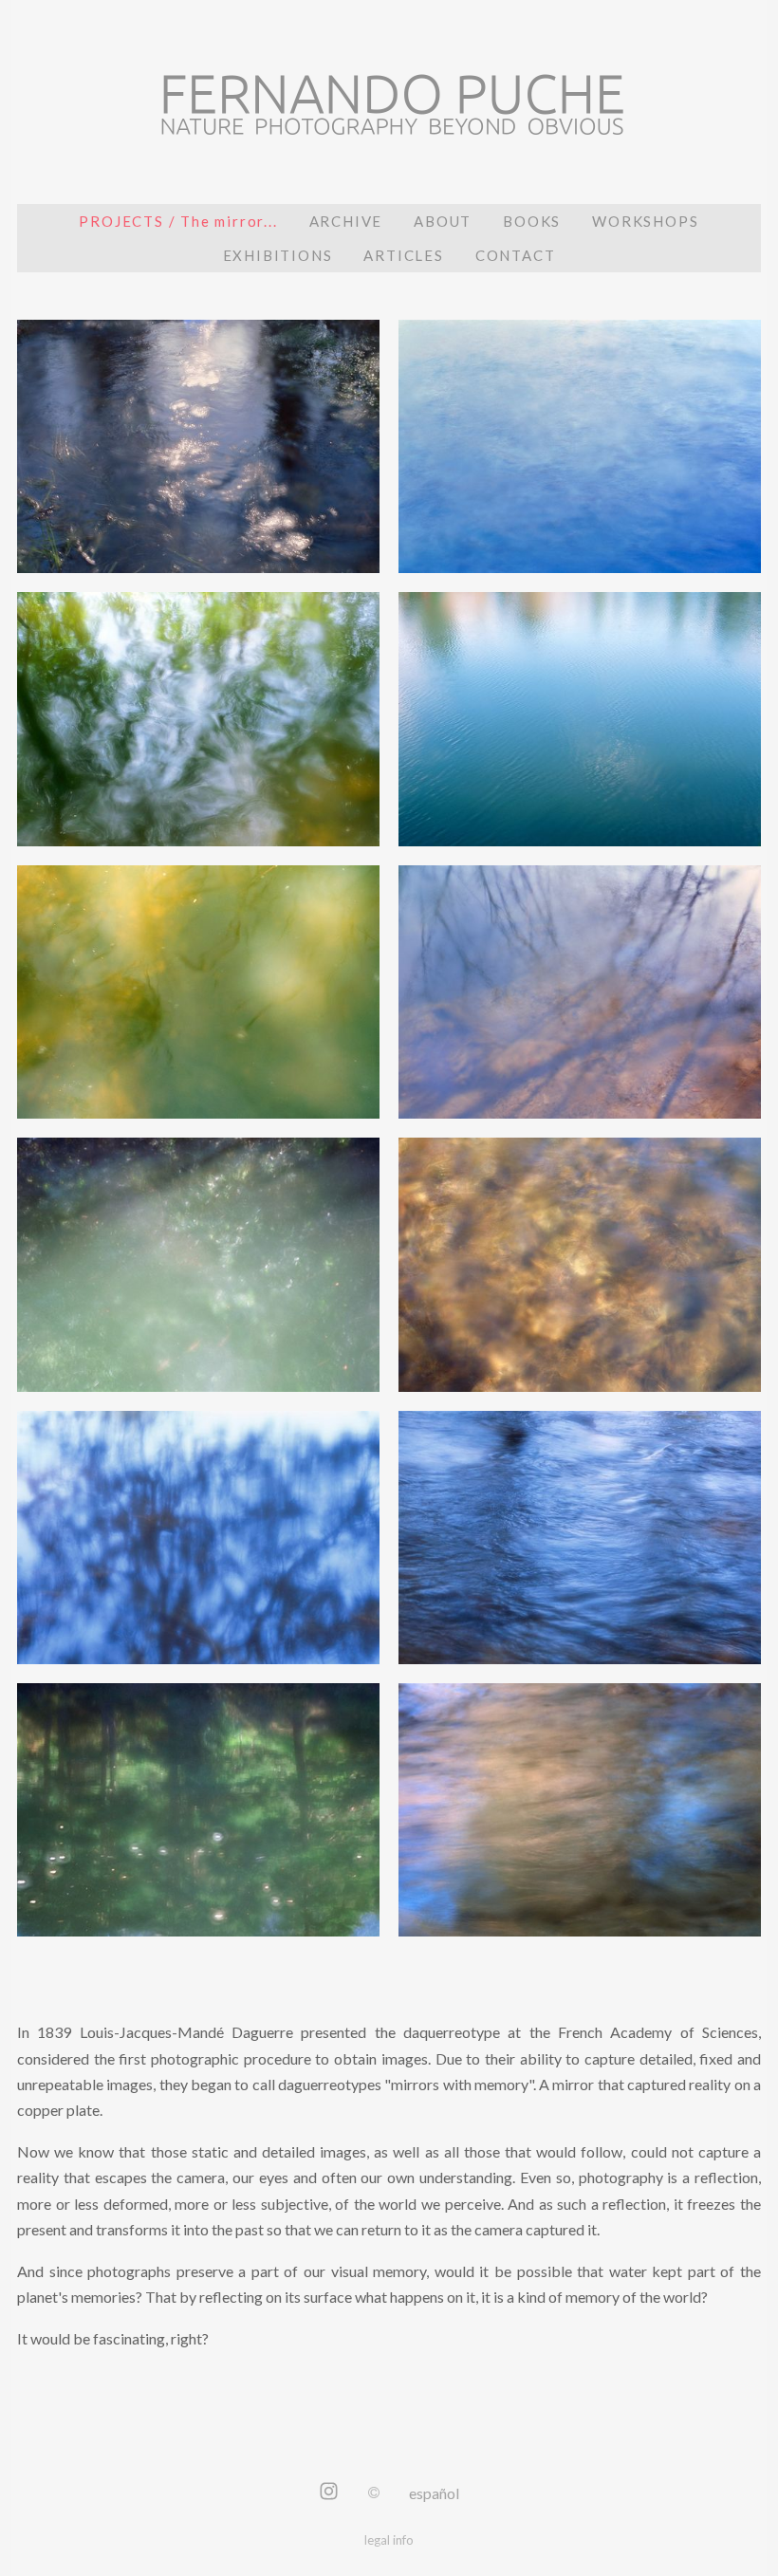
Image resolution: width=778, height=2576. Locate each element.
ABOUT (443, 221)
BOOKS (532, 221)
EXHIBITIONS (278, 255)
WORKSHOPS (645, 221)
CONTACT (516, 255)
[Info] (374, 2493)
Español (434, 2493)
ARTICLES (403, 255)
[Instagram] (329, 2493)
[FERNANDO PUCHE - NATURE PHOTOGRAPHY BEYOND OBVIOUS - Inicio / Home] (389, 119)
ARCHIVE (346, 221)
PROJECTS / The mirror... (178, 221)
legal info (389, 2540)
